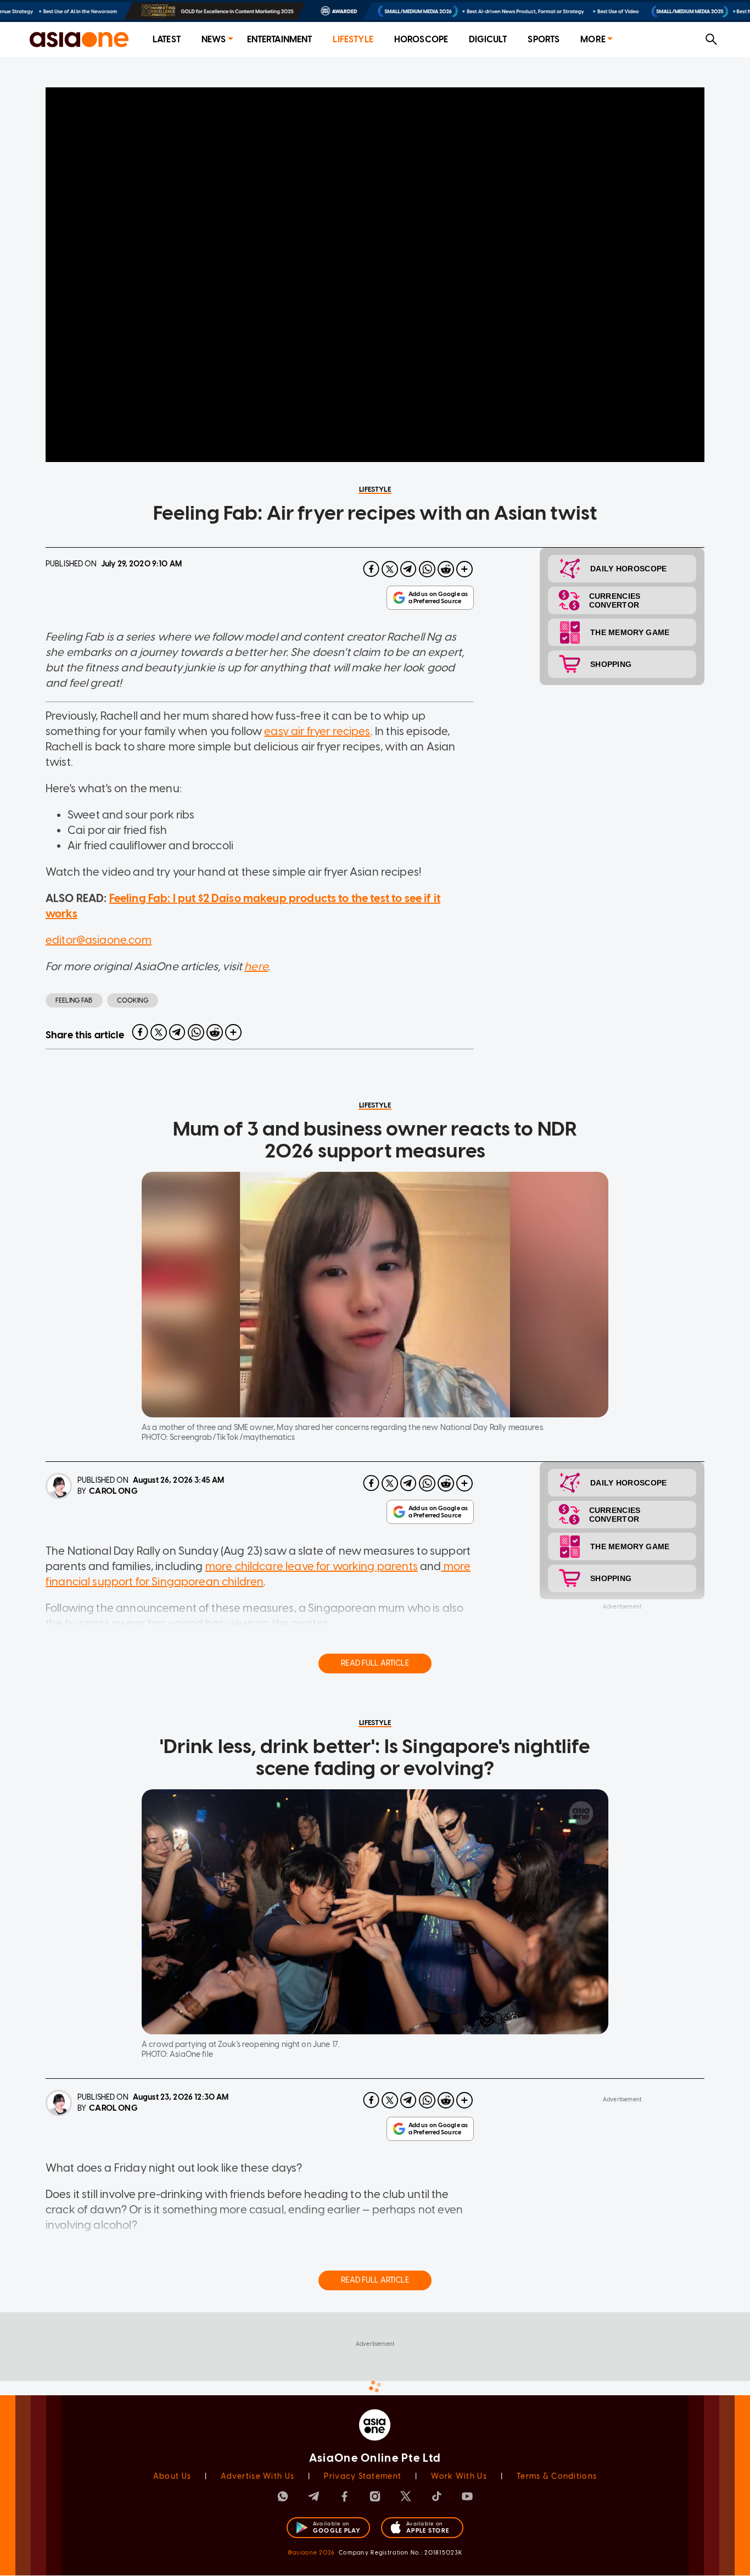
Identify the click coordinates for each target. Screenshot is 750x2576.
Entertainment (280, 39)
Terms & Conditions (557, 2476)
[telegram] (408, 569)
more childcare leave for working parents (312, 1566)
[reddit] (446, 569)
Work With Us (459, 2476)
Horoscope (421, 39)
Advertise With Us (258, 2476)
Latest (167, 39)
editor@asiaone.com (99, 940)
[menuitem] (167, 40)
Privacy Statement (363, 2476)
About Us (172, 2476)
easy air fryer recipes (317, 731)
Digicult (488, 39)
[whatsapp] (427, 569)
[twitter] (390, 569)
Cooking (133, 1000)
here (256, 966)
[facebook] (371, 569)
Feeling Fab (74, 1000)
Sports (544, 39)
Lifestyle (353, 39)
